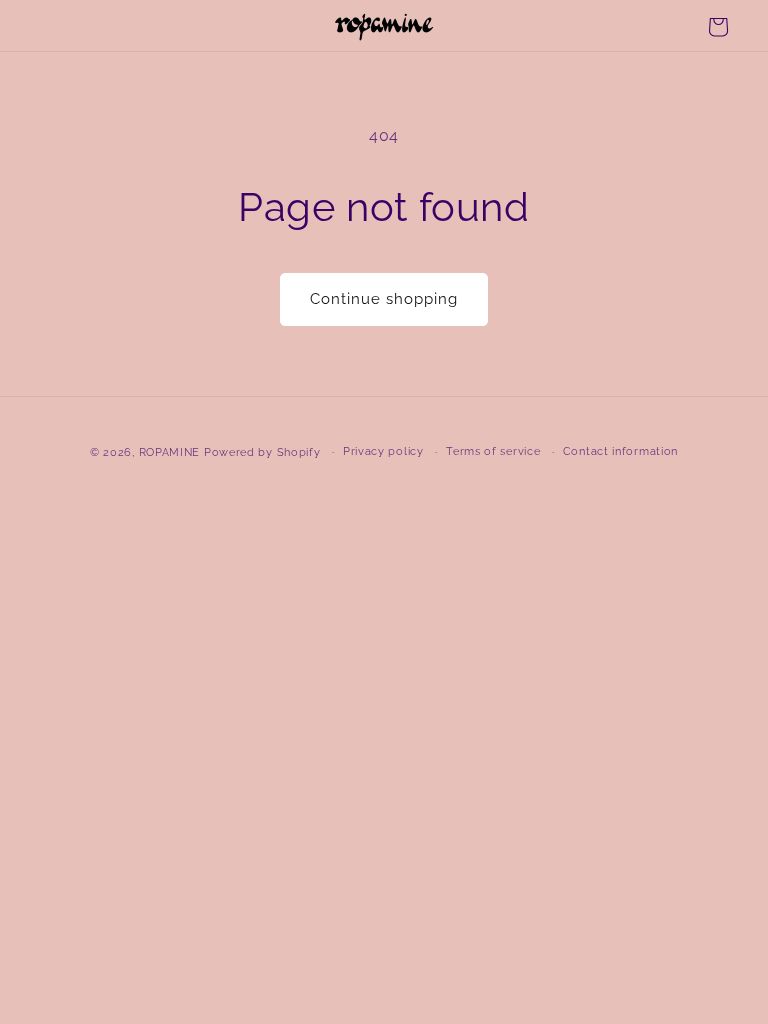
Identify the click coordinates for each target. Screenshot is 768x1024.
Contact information (620, 451)
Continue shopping (384, 299)
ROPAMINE (170, 452)
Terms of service (493, 451)
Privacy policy (383, 451)
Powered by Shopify (262, 452)
